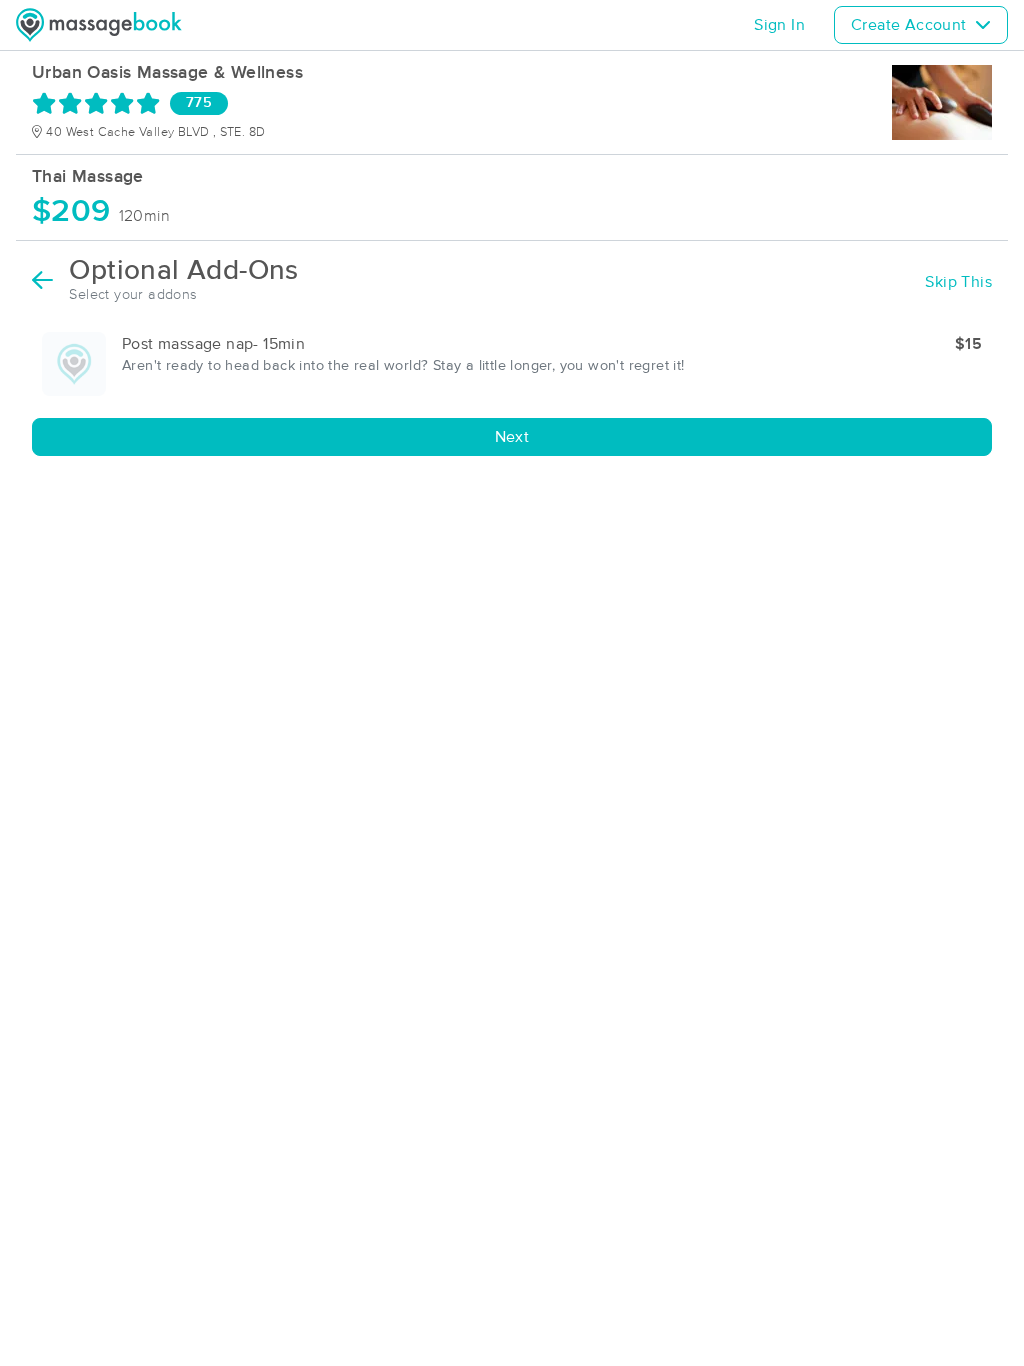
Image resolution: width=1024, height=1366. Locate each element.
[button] (512, 364)
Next (512, 437)
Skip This (958, 282)
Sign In (779, 25)
